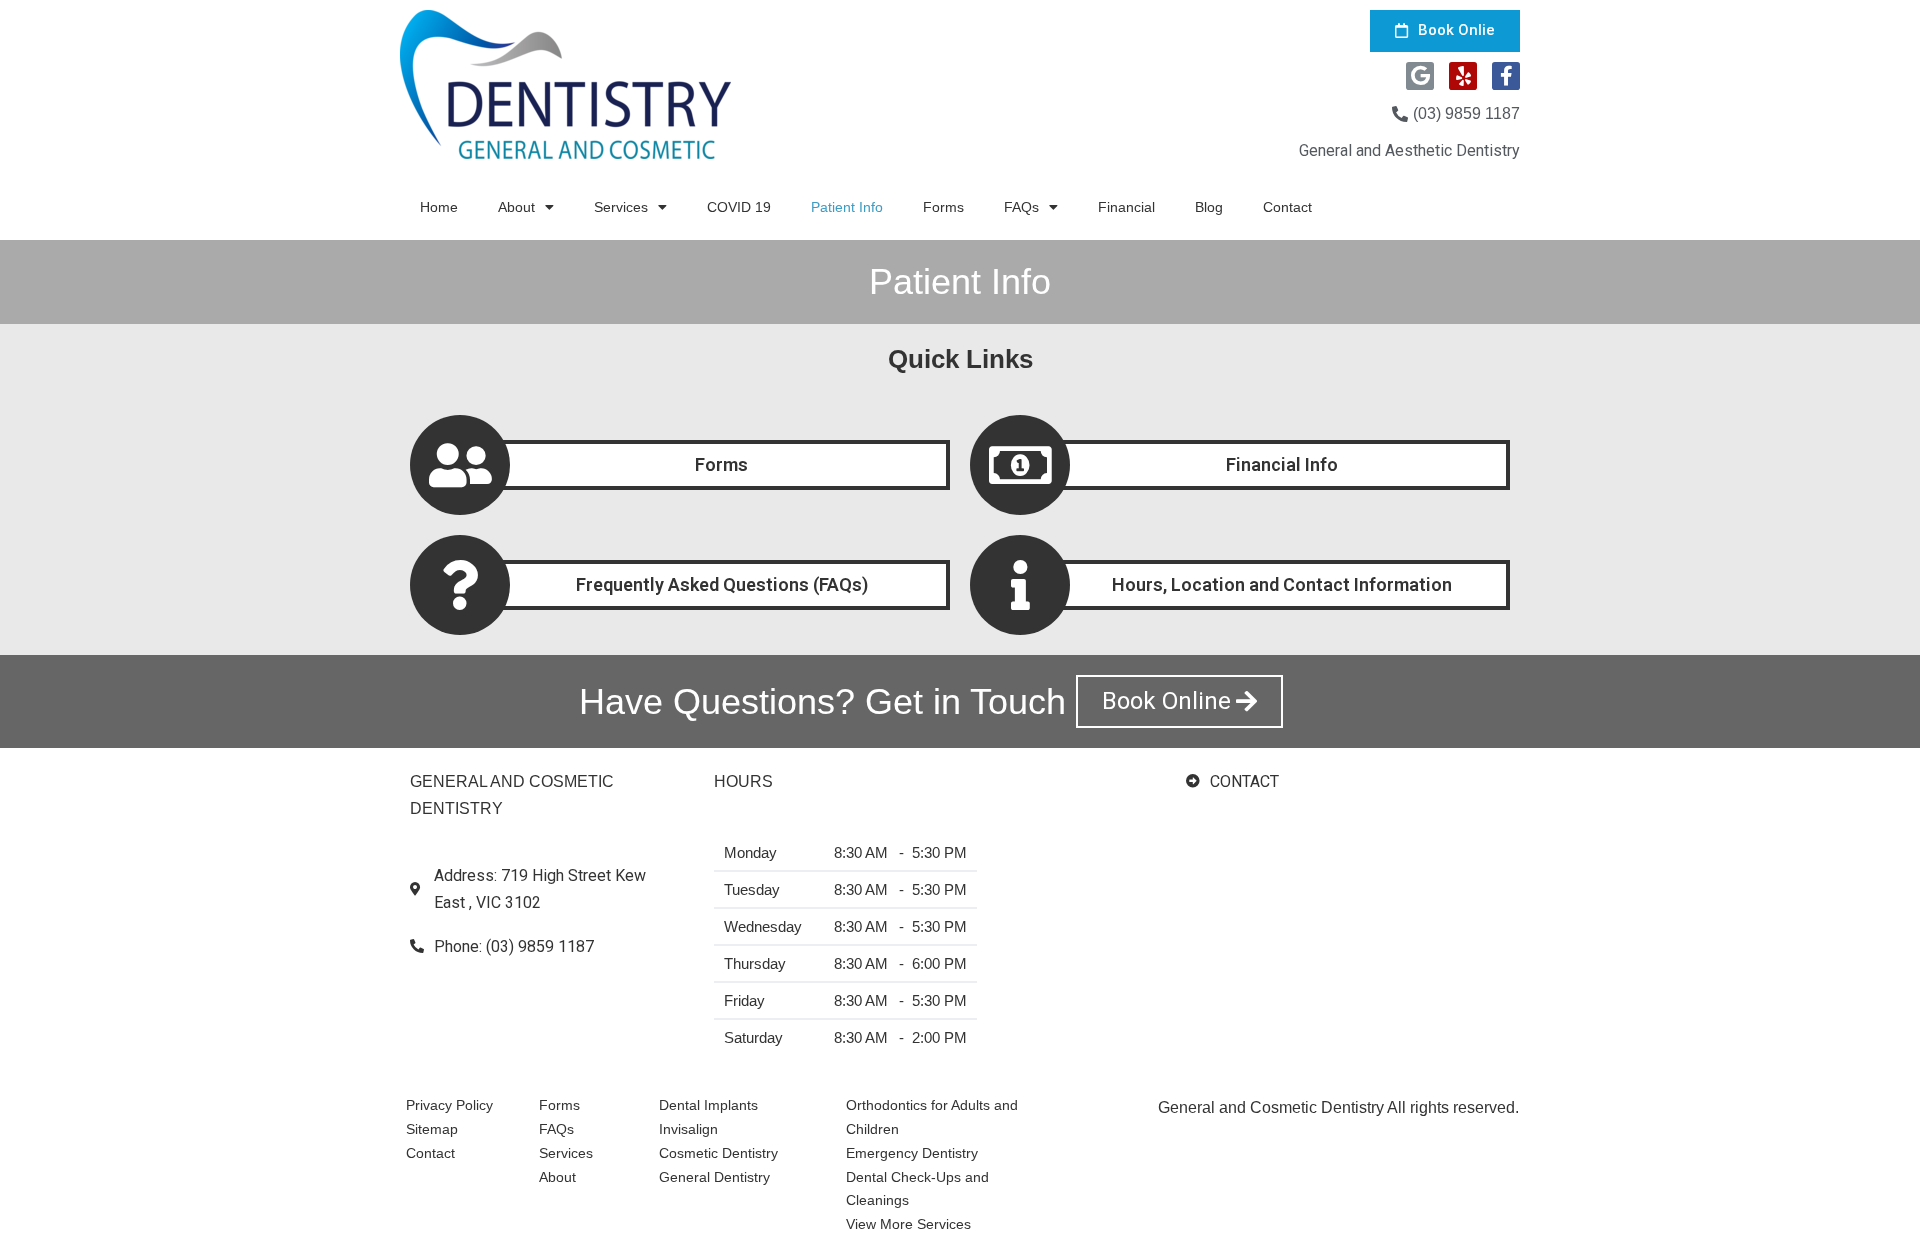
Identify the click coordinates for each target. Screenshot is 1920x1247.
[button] (1445, 31)
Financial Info (1282, 464)
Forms (943, 207)
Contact (1287, 207)
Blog (1209, 207)
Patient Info (847, 207)
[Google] (1420, 76)
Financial (1126, 207)
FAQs (1021, 207)
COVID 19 (739, 207)
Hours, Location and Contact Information (1282, 584)
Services (621, 207)
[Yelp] (1463, 76)
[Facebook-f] (1506, 76)
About (516, 207)
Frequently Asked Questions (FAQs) (722, 584)
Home (439, 207)
